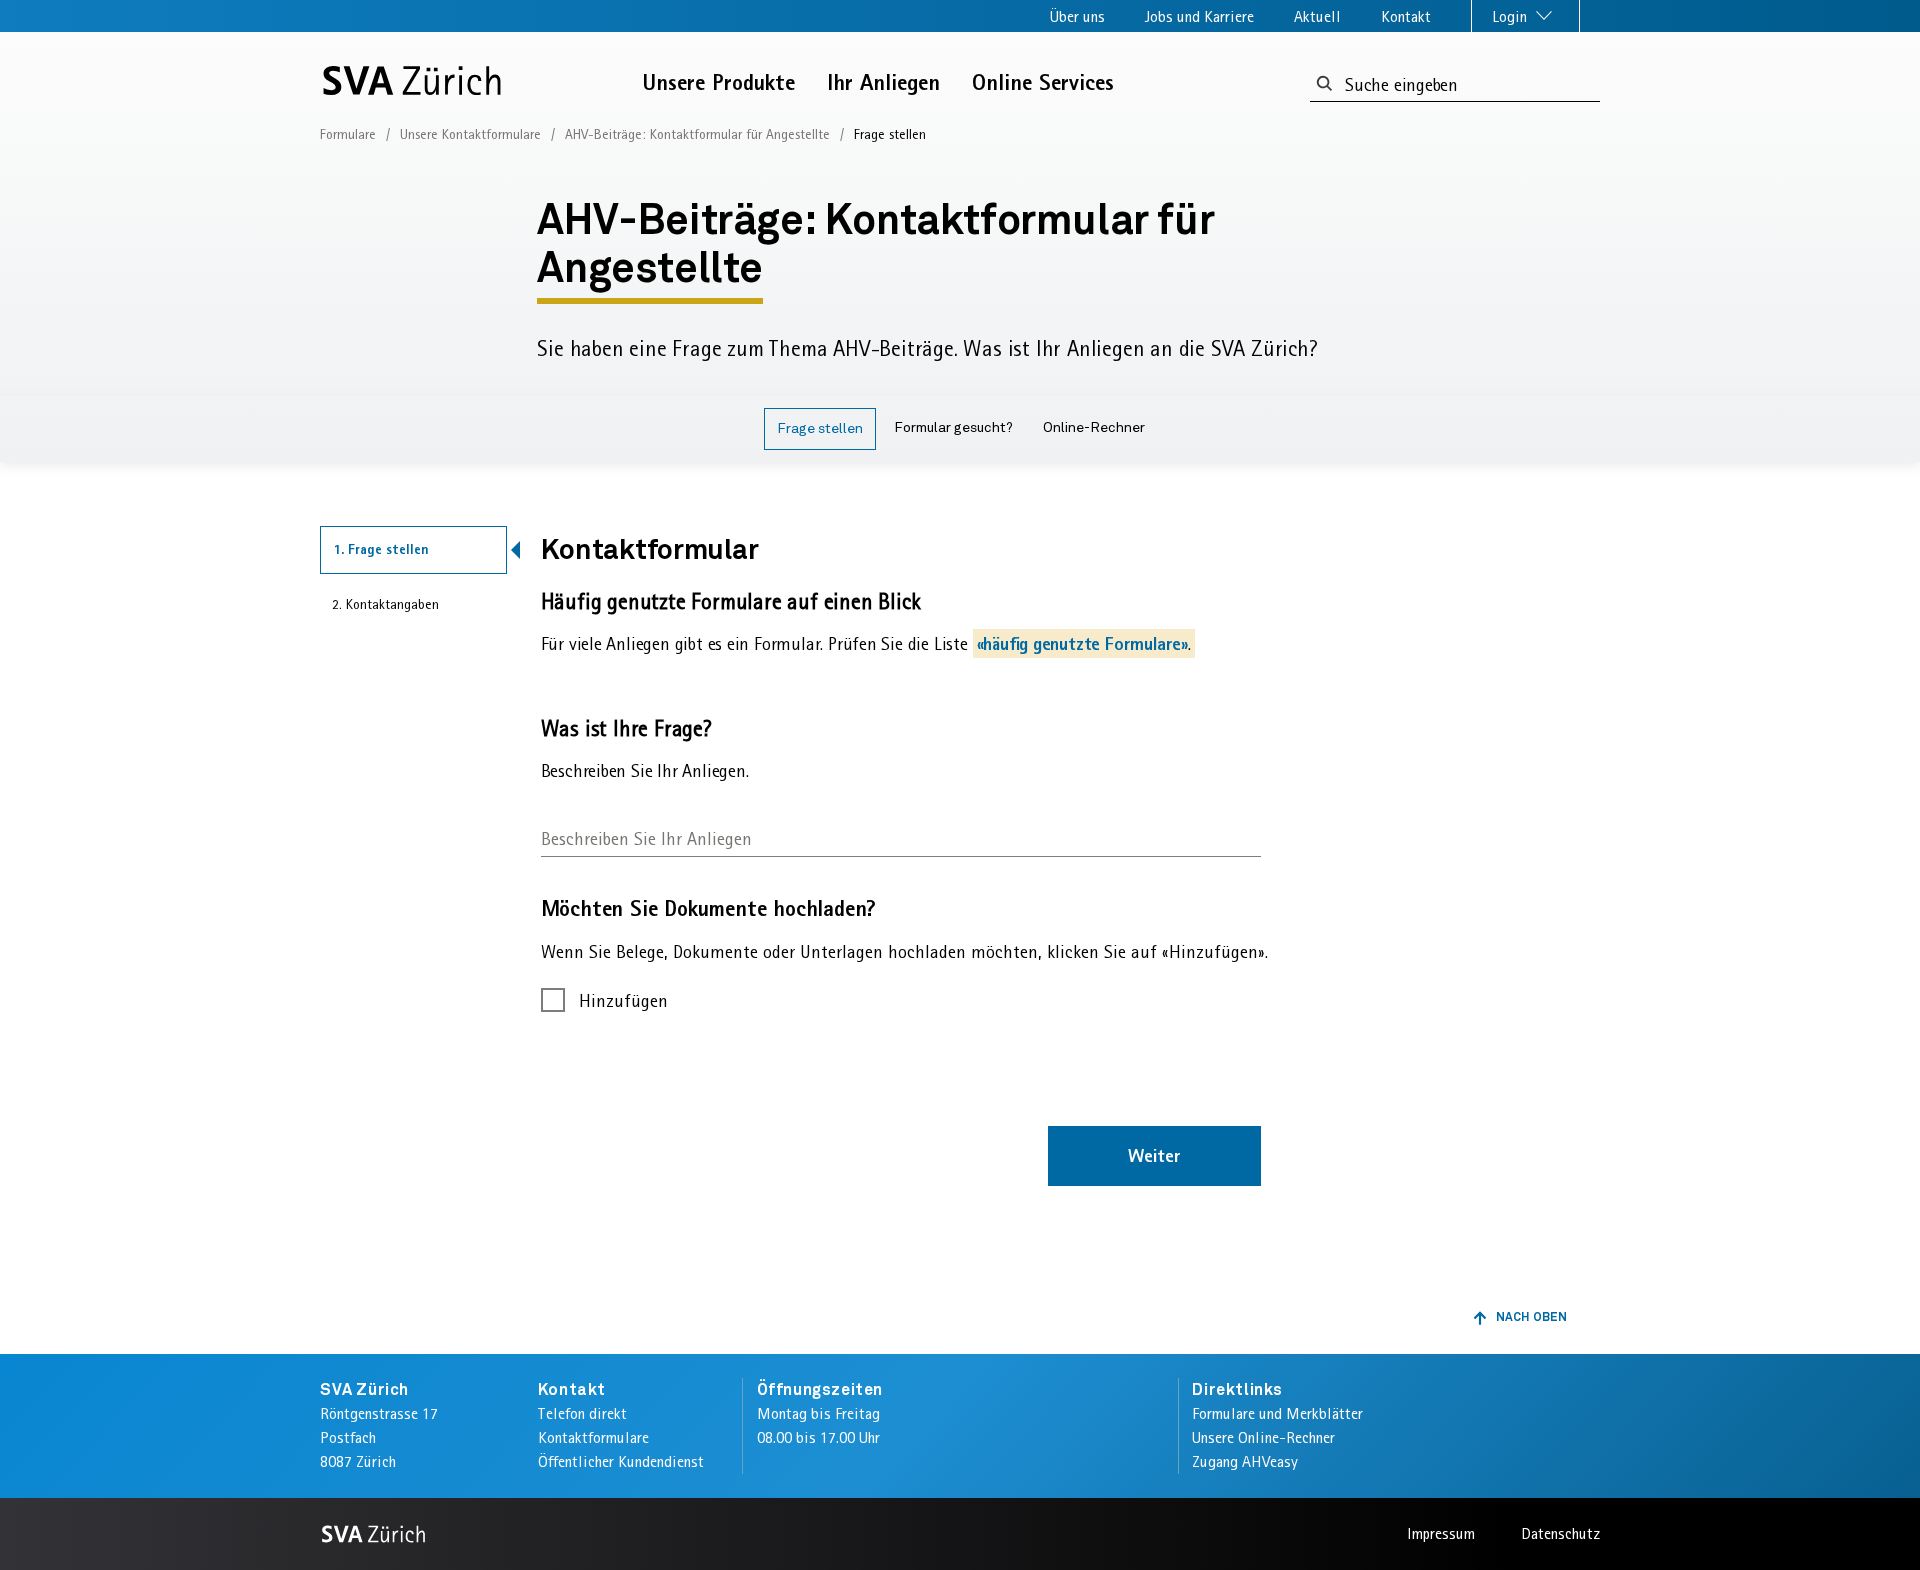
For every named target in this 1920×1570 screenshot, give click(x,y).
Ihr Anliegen (883, 82)
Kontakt (1406, 16)
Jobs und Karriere (1199, 16)
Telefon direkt (582, 1413)
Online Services (1043, 82)
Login (1511, 16)
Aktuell (1317, 16)
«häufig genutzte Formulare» (1082, 643)
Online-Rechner (1094, 428)
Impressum (1441, 1533)
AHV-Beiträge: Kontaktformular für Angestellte (697, 134)
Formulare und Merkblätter (1277, 1413)
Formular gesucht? (953, 428)
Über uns (1077, 16)
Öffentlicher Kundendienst (621, 1461)
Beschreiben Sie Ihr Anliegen (646, 838)
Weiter (1154, 1155)
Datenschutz (1560, 1533)
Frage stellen (820, 429)
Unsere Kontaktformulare (470, 134)
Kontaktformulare (593, 1437)
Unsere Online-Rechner (1263, 1437)
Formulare (348, 134)
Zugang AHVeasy (1245, 1461)
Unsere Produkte (719, 82)
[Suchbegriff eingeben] (1324, 84)
